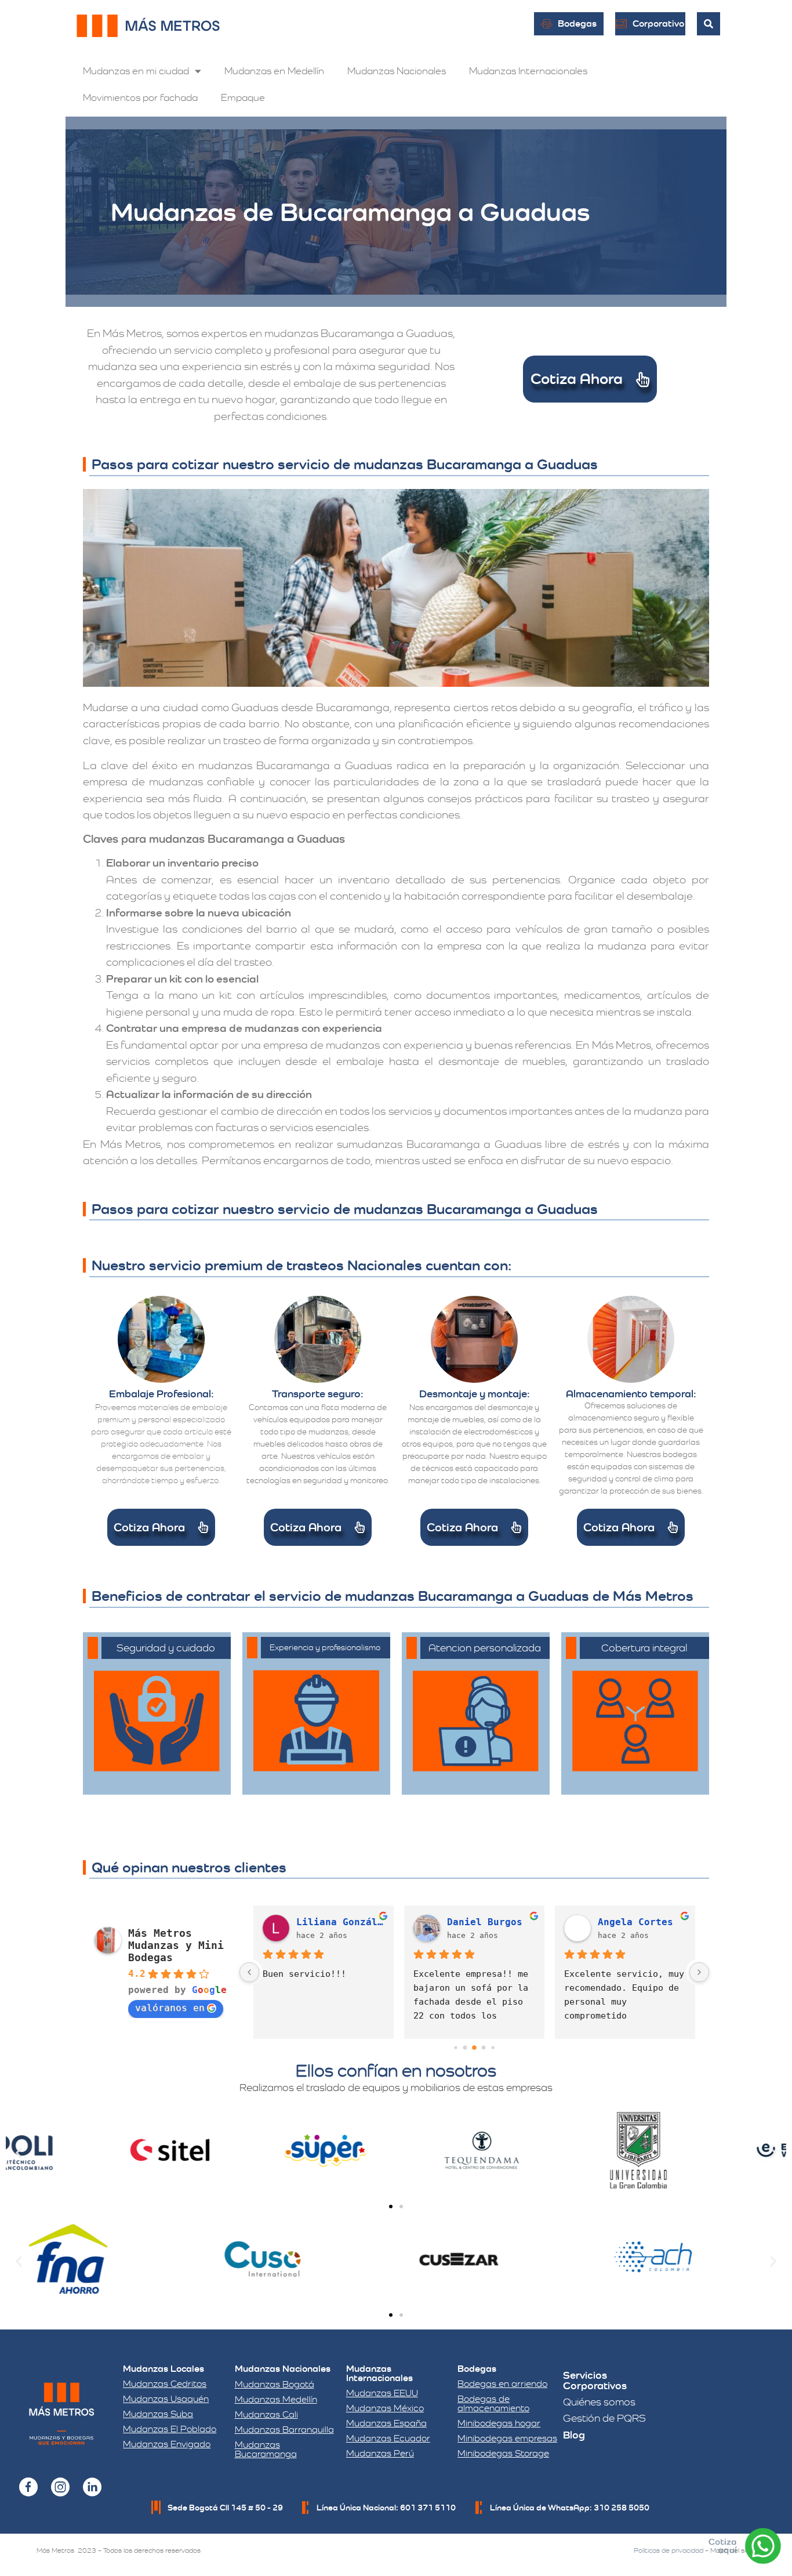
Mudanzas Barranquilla (284, 2430)
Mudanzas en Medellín (274, 71)
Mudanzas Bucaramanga (266, 2449)
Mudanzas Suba (158, 2414)
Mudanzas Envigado (167, 2444)
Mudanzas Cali (266, 2414)
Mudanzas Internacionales (528, 71)
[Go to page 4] (493, 2048)
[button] (19, 2152)
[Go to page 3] (484, 2048)
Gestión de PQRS (604, 2418)
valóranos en (170, 2008)
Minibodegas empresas (507, 2438)
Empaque (243, 97)
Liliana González (340, 1922)
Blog (574, 2435)
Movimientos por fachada (140, 97)
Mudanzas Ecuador (388, 2438)
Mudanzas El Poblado (170, 2429)
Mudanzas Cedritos (165, 2384)
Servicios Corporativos (595, 2380)
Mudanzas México (385, 2408)
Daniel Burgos (485, 1922)
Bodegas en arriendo (502, 2384)
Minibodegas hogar (499, 2423)
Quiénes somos (599, 2402)
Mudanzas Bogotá (275, 2384)
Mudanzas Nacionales (397, 71)
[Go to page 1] (465, 2048)
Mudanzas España (386, 2423)
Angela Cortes (635, 1922)
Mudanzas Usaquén (166, 2399)
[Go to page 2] (474, 2048)
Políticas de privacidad (669, 2550)
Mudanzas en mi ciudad (136, 71)
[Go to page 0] (455, 2048)
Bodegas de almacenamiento (493, 2403)
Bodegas (477, 2369)
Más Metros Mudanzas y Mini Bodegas (176, 1945)
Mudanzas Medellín (276, 2399)
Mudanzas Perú (380, 2453)
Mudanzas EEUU (382, 2393)
